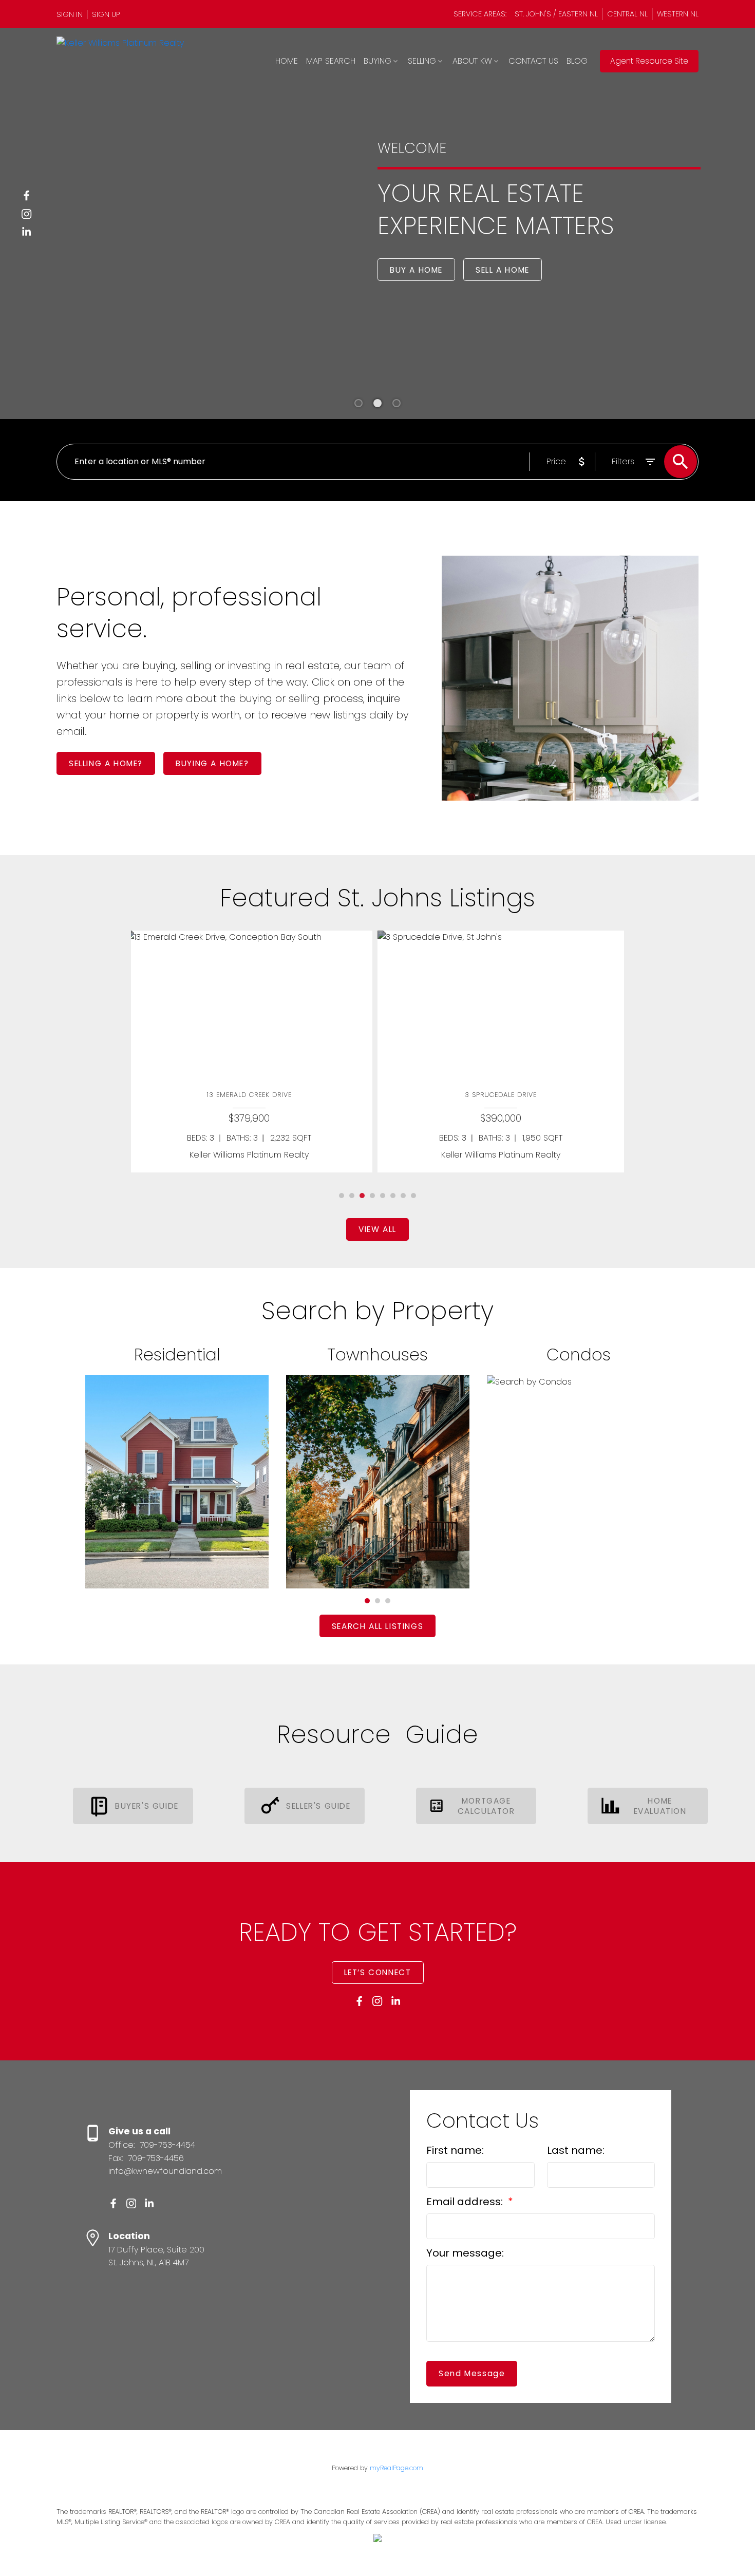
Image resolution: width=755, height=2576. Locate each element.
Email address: (466, 2202)
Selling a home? (106, 763)
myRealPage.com (397, 2468)
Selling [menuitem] (422, 61)
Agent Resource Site (649, 61)
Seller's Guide (318, 1806)
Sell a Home (503, 270)
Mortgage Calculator (486, 1806)
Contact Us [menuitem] (533, 61)
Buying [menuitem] (377, 61)
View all (377, 1229)
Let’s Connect (378, 1972)
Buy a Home (416, 270)
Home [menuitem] (287, 61)
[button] (72, 14)
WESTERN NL (678, 14)
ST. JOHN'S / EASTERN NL (556, 14)
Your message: (465, 2253)
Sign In (70, 14)
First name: (455, 2150)
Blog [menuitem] (577, 61)
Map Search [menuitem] (331, 61)
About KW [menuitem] (472, 61)
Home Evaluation (660, 1806)
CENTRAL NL (627, 14)
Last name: (576, 2150)
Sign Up (106, 14)
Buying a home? (212, 763)
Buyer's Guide (147, 1806)
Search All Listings (377, 1626)
